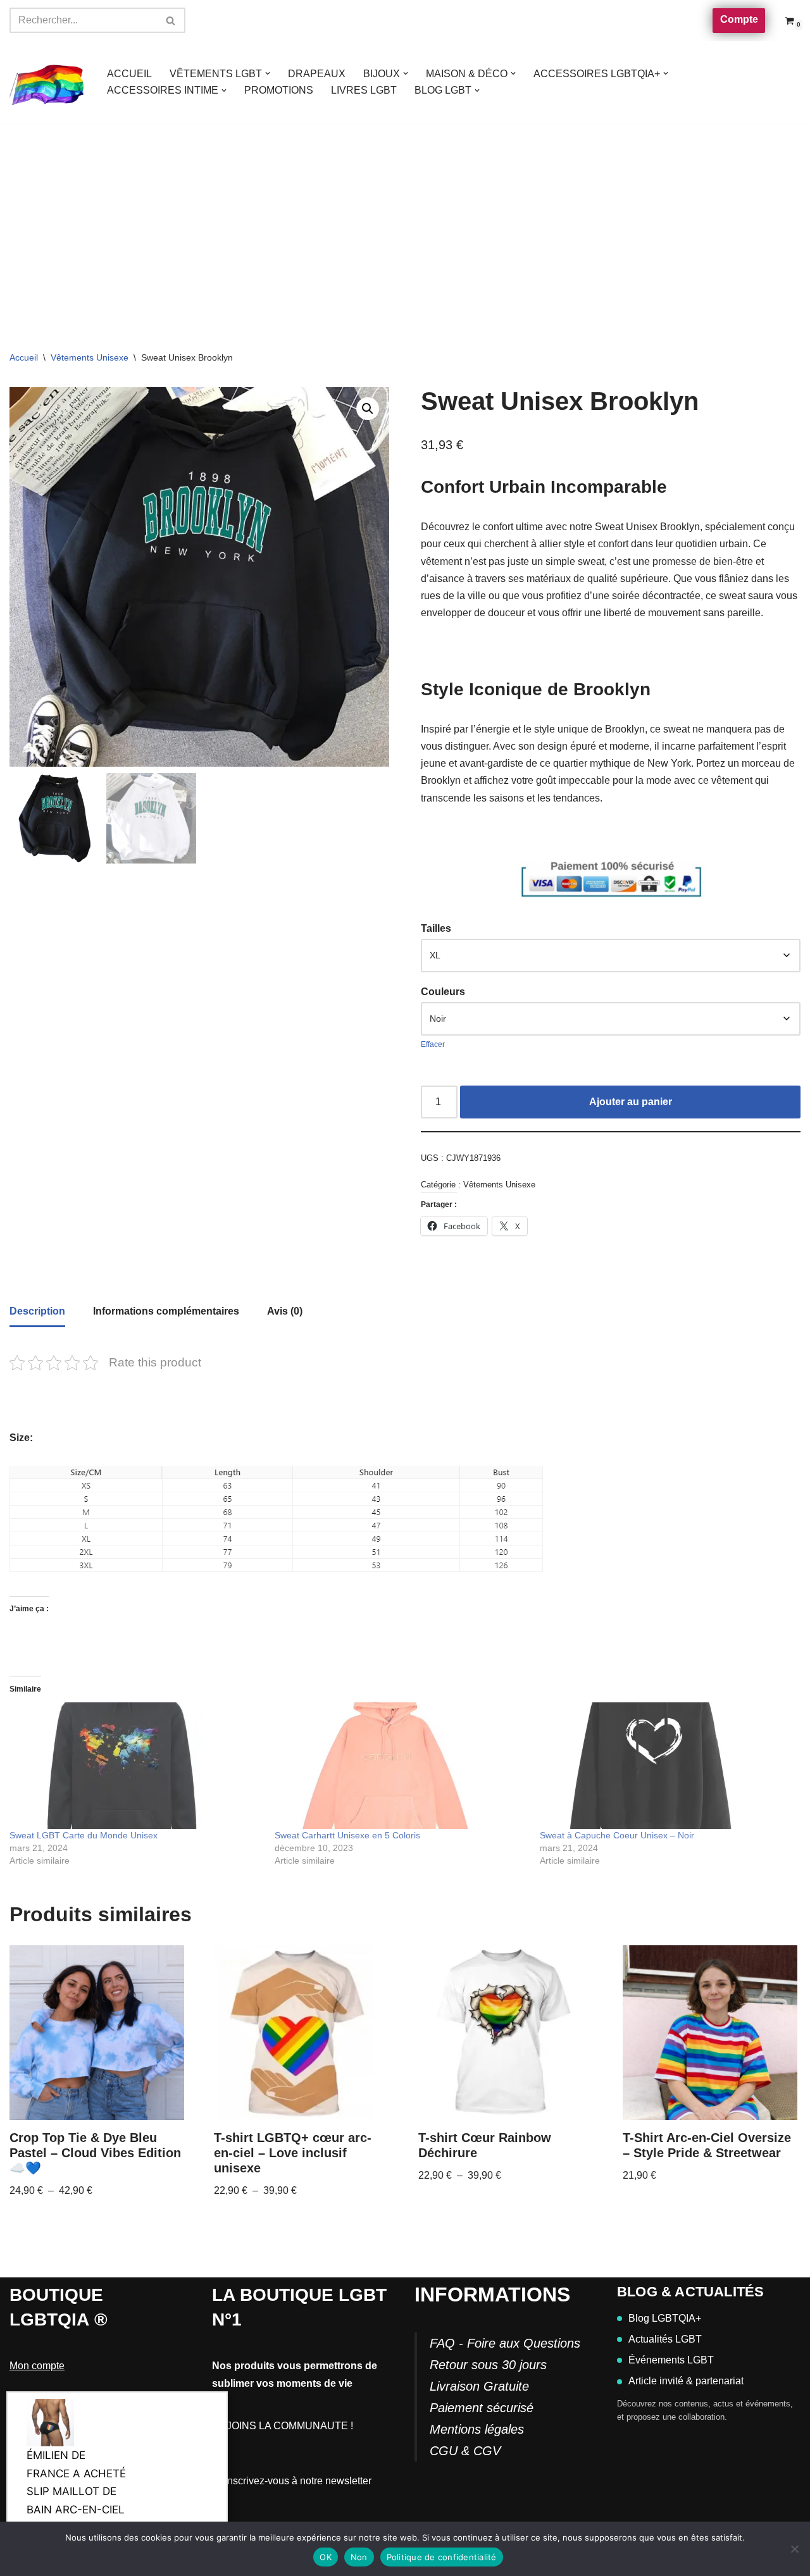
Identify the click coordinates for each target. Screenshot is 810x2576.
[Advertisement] (405, 218)
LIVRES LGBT (364, 90)
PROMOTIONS (279, 90)
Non (359, 2557)
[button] (268, 73)
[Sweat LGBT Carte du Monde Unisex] (136, 1766)
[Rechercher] (171, 20)
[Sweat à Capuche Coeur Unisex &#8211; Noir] (666, 1766)
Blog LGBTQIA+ (665, 2318)
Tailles (436, 928)
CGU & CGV (465, 2451)
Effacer (433, 1044)
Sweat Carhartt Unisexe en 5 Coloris (347, 1835)
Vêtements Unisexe (90, 357)
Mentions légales (477, 2429)
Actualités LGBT (665, 2339)
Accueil (24, 357)
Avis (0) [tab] (285, 1311)
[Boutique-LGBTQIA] (47, 82)
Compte (739, 19)
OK (326, 2557)
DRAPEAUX (317, 74)
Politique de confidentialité (442, 2557)
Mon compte (37, 2366)
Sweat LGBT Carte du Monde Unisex (84, 1835)
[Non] (794, 2549)
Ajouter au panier (631, 1102)
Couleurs (443, 992)
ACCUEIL (129, 74)
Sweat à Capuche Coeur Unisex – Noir (617, 1835)
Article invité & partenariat (686, 2381)
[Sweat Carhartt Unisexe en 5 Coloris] (401, 1766)
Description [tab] (37, 1311)
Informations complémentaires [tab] (166, 1311)
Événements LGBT (671, 2360)
